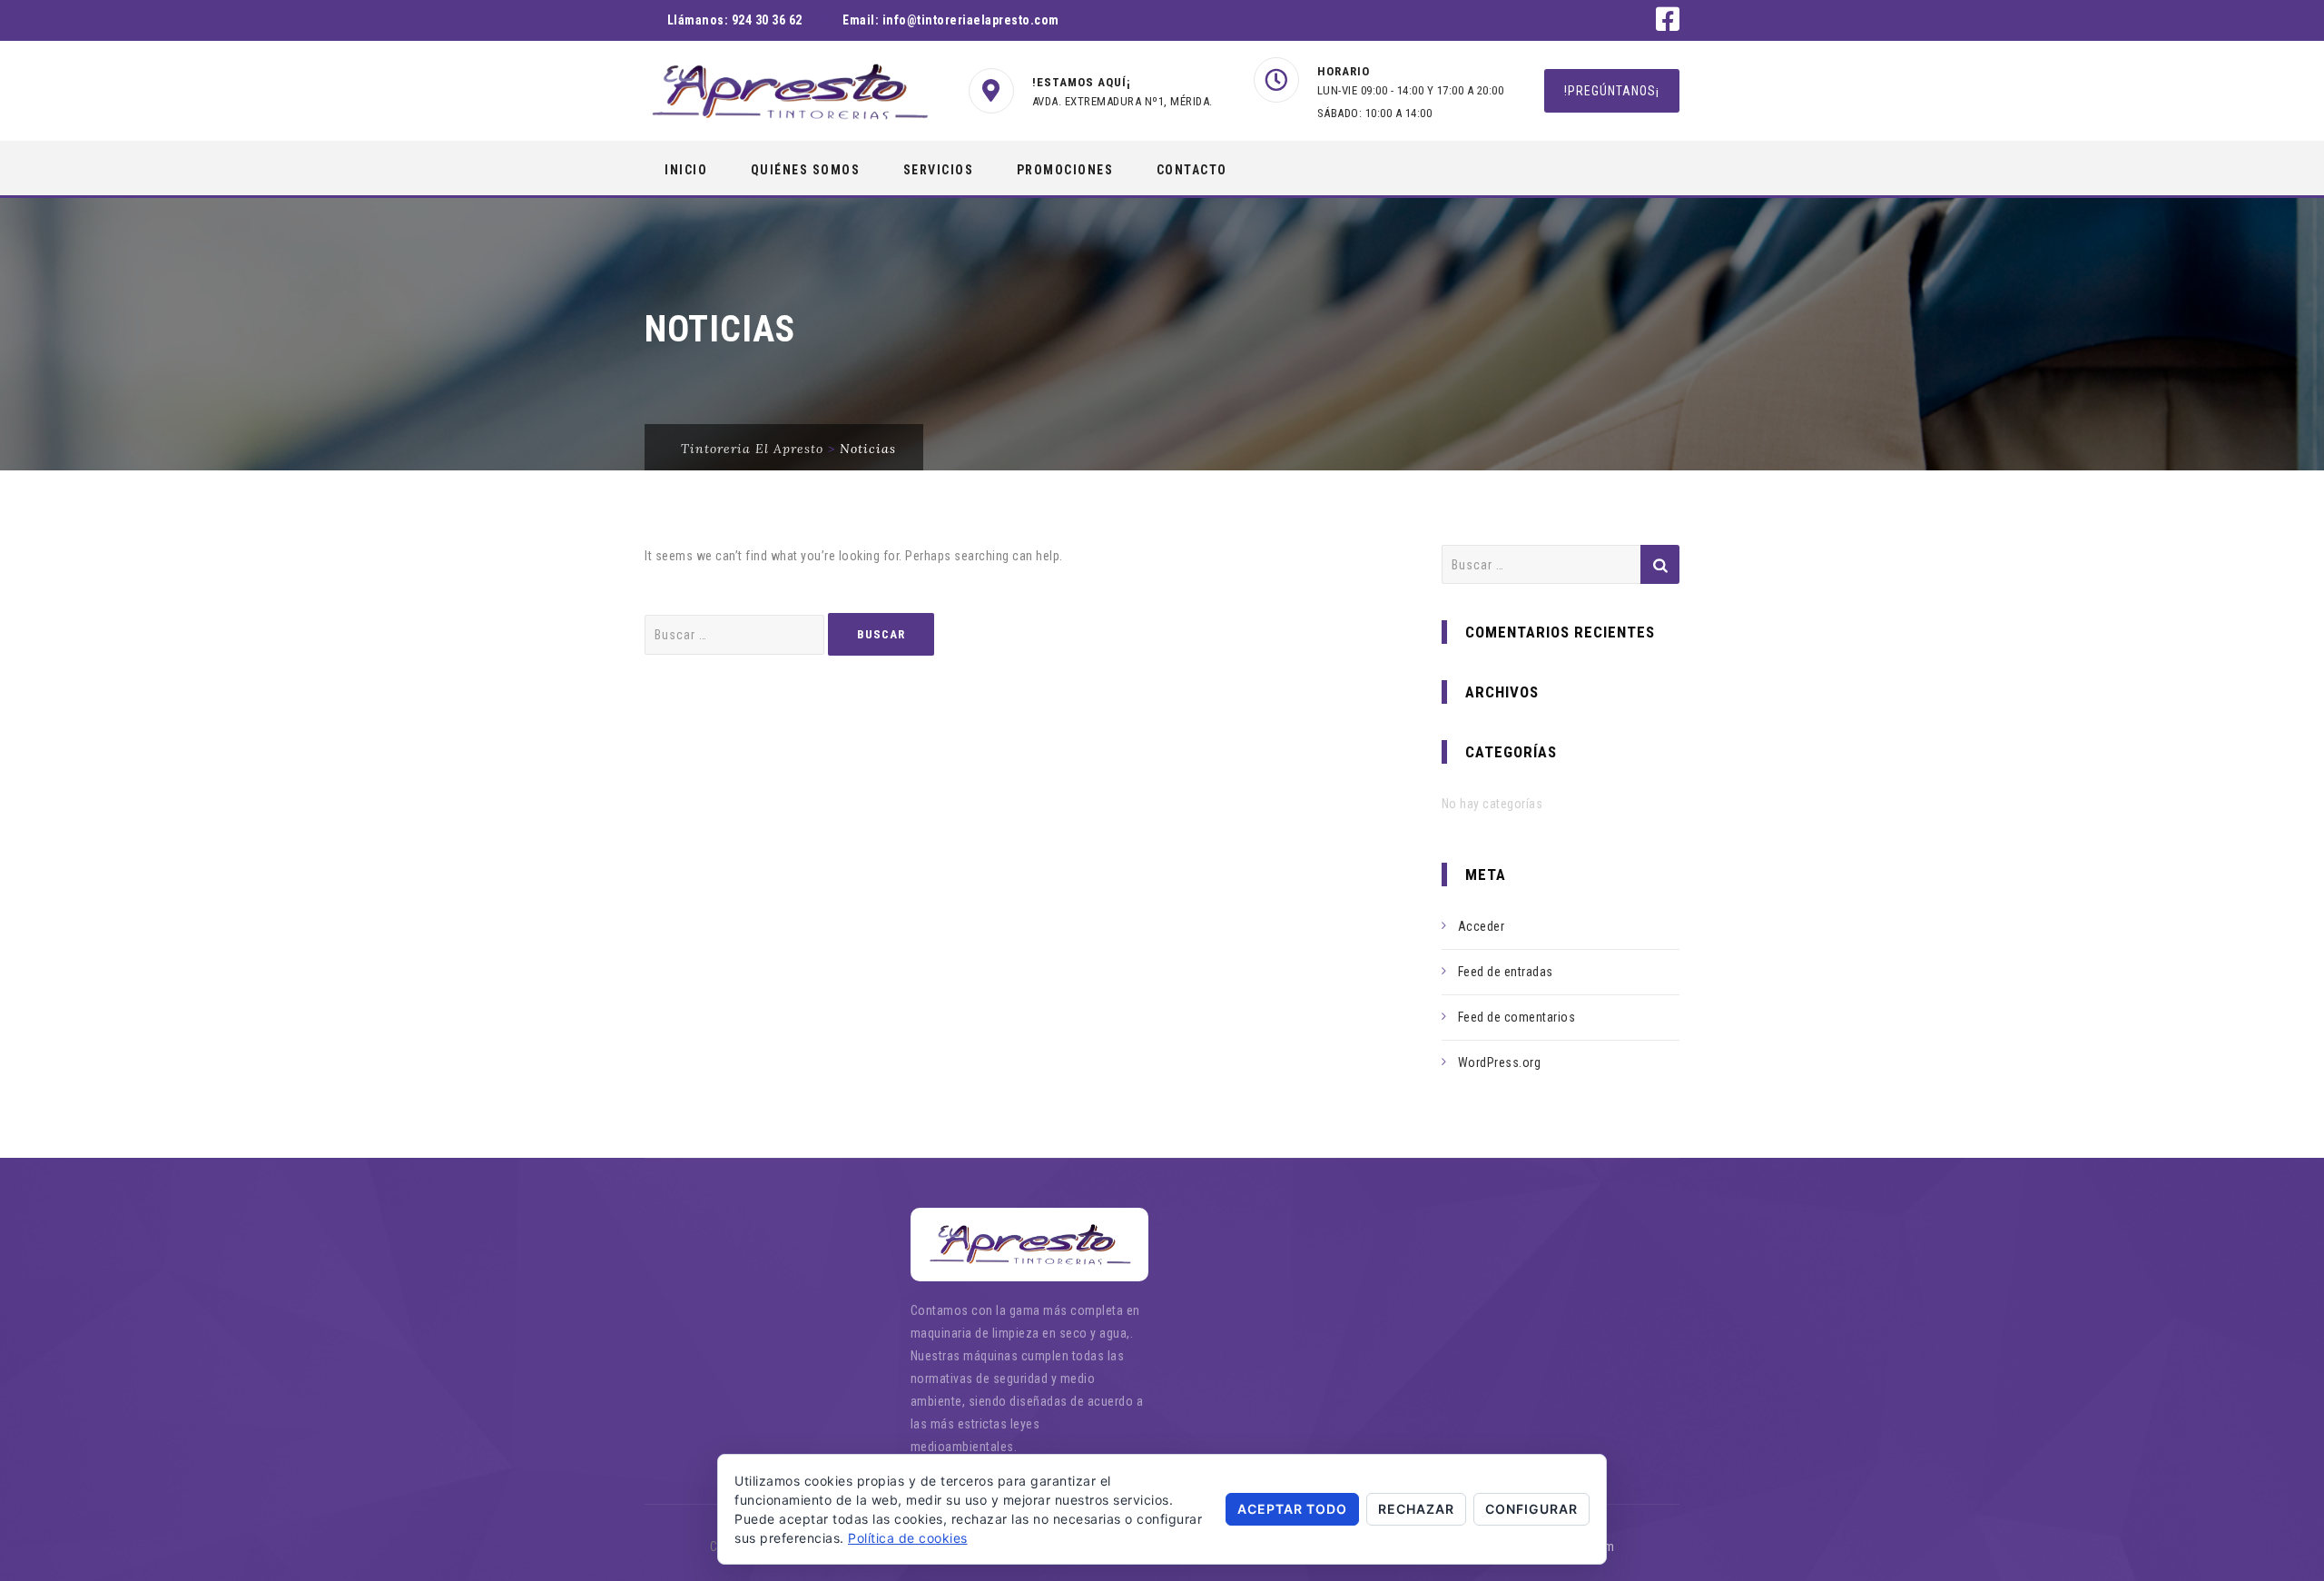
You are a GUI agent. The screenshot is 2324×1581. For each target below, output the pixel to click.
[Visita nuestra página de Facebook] (1668, 25)
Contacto (1192, 170)
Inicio (686, 170)
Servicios (939, 170)
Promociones (1065, 170)
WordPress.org (1500, 1062)
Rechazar (1416, 1509)
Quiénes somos (806, 170)
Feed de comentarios (1517, 1017)
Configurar (1531, 1509)
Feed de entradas (1506, 972)
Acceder (1482, 926)
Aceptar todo (1292, 1509)
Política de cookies (908, 1538)
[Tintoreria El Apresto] (789, 92)
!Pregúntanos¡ (1612, 91)
